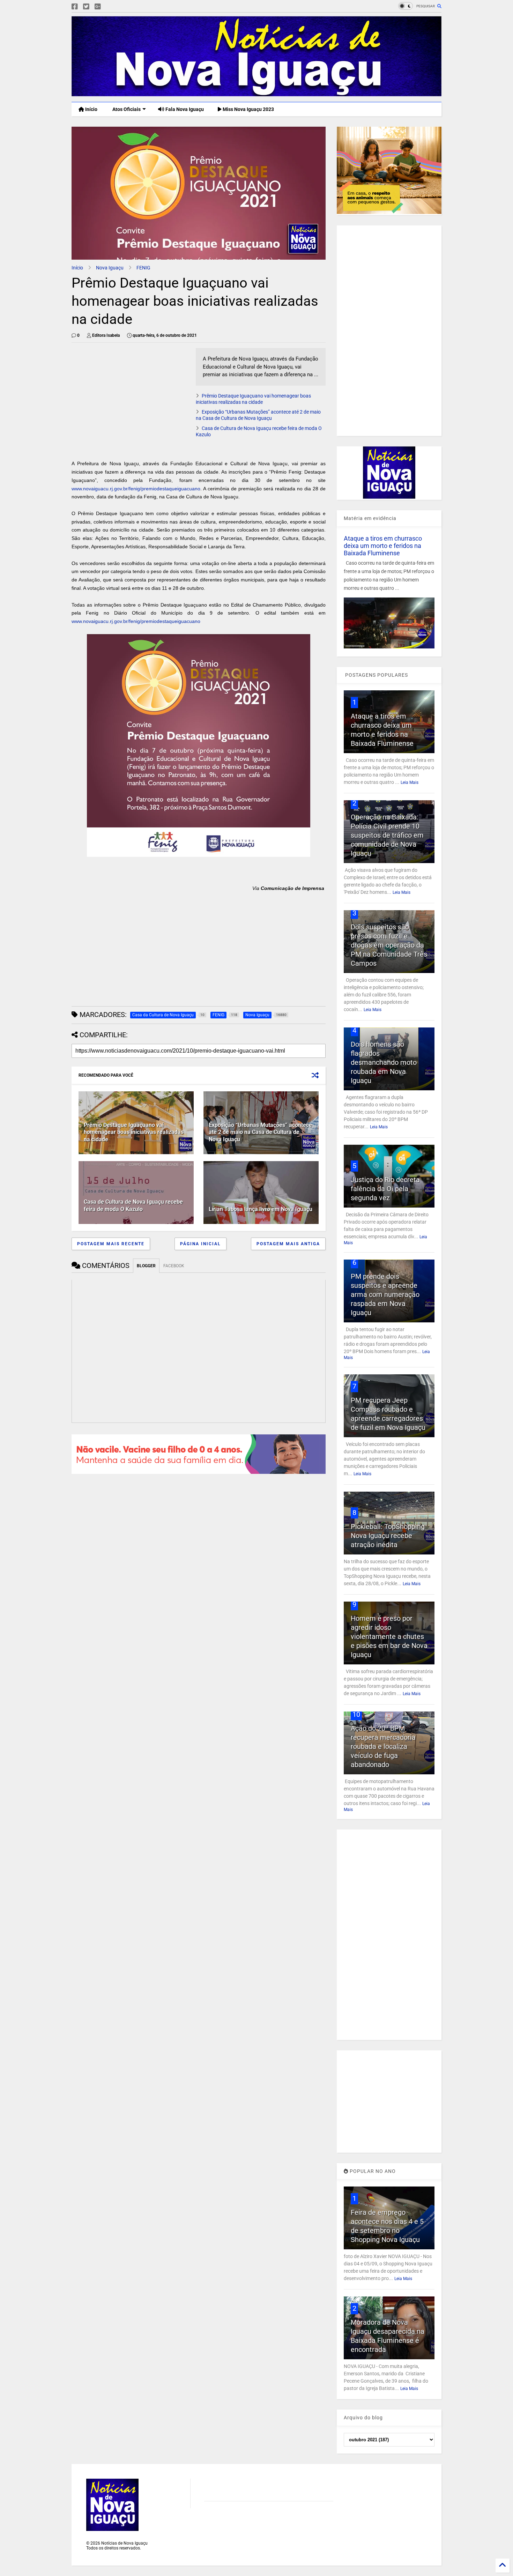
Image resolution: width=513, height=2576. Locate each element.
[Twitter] (86, 7)
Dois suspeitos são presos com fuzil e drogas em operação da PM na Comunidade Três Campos (389, 945)
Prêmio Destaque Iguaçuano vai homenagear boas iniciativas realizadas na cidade (134, 1132)
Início (91, 109)
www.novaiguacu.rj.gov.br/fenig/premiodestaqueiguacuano (136, 489)
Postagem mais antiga (288, 1244)
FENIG (143, 268)
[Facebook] (75, 7)
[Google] (98, 7)
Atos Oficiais (126, 109)
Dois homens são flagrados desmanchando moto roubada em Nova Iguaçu (384, 1062)
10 (356, 1714)
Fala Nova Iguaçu (184, 109)
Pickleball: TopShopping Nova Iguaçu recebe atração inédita (388, 1536)
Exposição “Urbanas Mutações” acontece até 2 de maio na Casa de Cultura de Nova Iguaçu (260, 1132)
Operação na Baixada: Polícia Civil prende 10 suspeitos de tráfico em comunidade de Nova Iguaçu (387, 835)
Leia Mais (410, 782)
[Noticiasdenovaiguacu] (109, 7)
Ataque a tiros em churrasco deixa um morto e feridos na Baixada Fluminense (383, 546)
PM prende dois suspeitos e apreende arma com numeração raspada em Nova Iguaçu (385, 1294)
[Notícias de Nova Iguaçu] (256, 93)
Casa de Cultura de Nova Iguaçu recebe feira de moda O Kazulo (133, 1205)
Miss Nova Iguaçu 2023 (248, 109)
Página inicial (200, 1244)
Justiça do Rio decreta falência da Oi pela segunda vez (385, 1189)
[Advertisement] (130, 397)
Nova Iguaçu (110, 268)
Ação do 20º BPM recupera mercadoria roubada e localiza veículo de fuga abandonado (383, 1746)
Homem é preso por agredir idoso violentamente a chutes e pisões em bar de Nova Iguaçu (389, 1636)
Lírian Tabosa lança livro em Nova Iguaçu (261, 1209)
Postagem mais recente (111, 1244)
